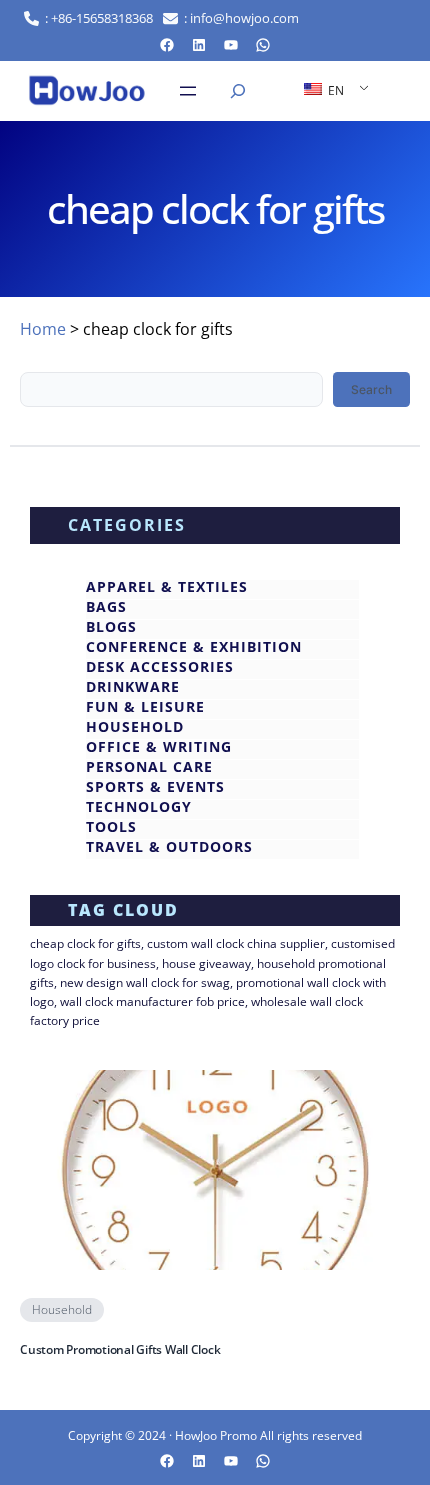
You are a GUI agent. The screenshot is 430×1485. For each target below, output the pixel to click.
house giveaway (206, 963)
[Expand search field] (238, 91)
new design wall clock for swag (145, 982)
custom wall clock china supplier (236, 943)
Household (62, 1309)
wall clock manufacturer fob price (152, 1001)
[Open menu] (188, 91)
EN (334, 90)
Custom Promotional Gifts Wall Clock (120, 1350)
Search (371, 389)
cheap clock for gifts (85, 943)
